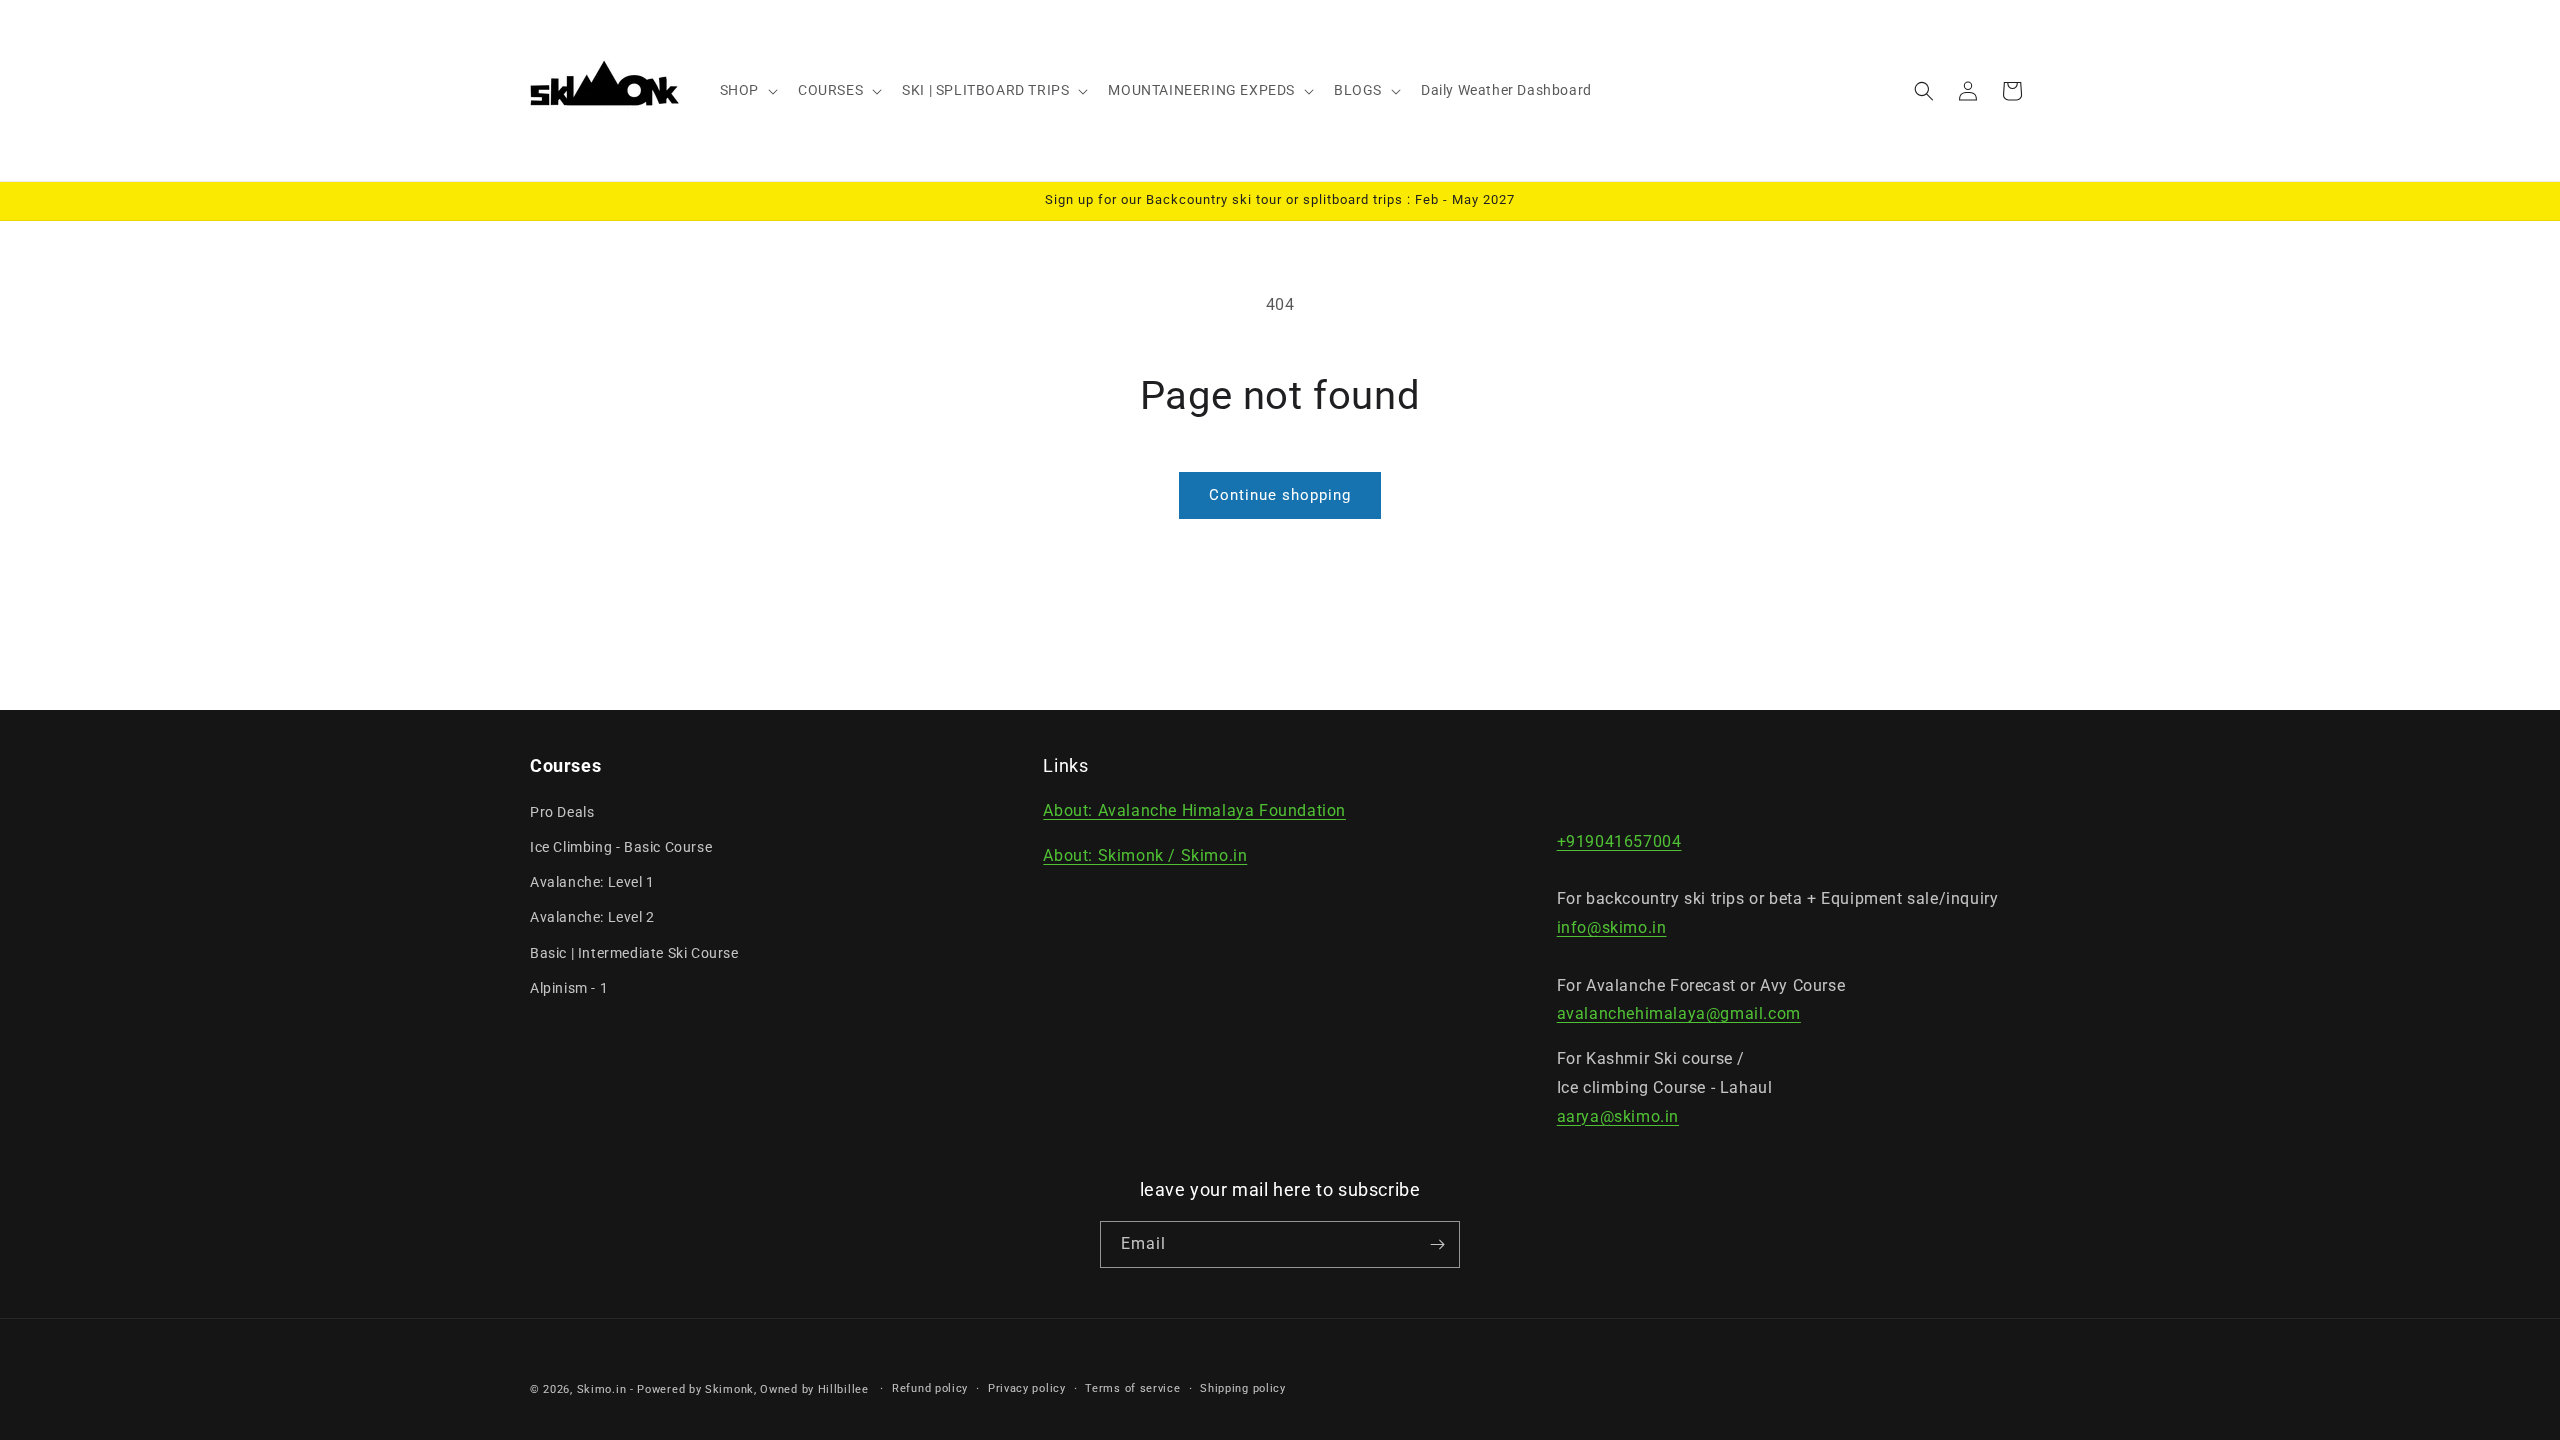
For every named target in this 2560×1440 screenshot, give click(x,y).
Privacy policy (1027, 1388)
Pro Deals (562, 812)
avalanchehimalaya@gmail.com (1679, 1014)
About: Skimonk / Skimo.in (1145, 856)
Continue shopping (1280, 495)
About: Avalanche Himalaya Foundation (1194, 811)
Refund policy (930, 1388)
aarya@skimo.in (1618, 1116)
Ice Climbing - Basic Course (621, 847)
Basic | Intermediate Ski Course (634, 953)
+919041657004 (1619, 841)
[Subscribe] (1437, 1244)
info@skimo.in (1612, 927)
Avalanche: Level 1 (592, 882)
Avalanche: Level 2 (592, 917)
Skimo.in (602, 1389)
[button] (747, 90)
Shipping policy (1243, 1388)
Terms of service (1132, 1388)
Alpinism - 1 (569, 988)
